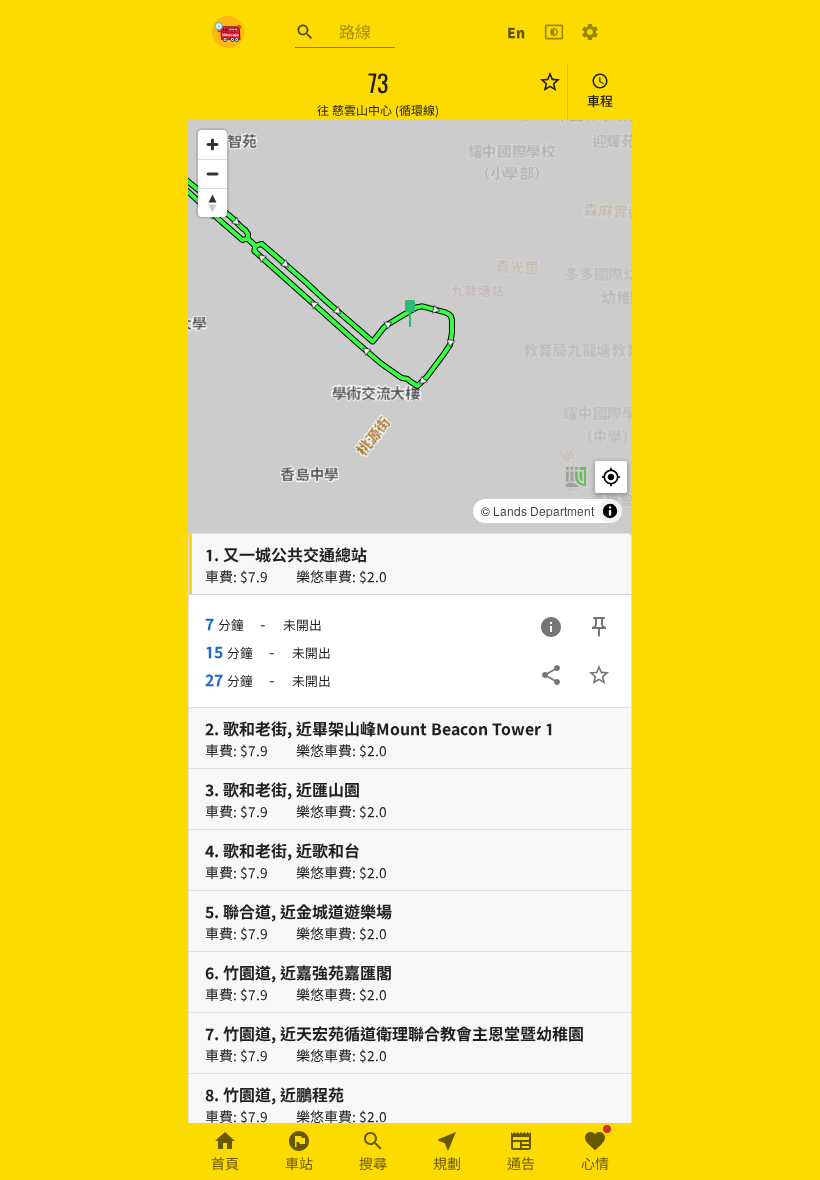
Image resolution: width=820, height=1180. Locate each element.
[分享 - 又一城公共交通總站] (551, 675)
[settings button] (590, 32)
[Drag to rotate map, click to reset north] (212, 202)
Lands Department (543, 510)
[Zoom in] (212, 144)
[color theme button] (554, 32)
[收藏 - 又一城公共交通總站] (599, 675)
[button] (410, 312)
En (516, 32)
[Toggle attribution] (610, 511)
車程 (600, 100)
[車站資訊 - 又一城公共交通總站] (551, 627)
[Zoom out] (212, 173)
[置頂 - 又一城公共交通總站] (599, 627)
